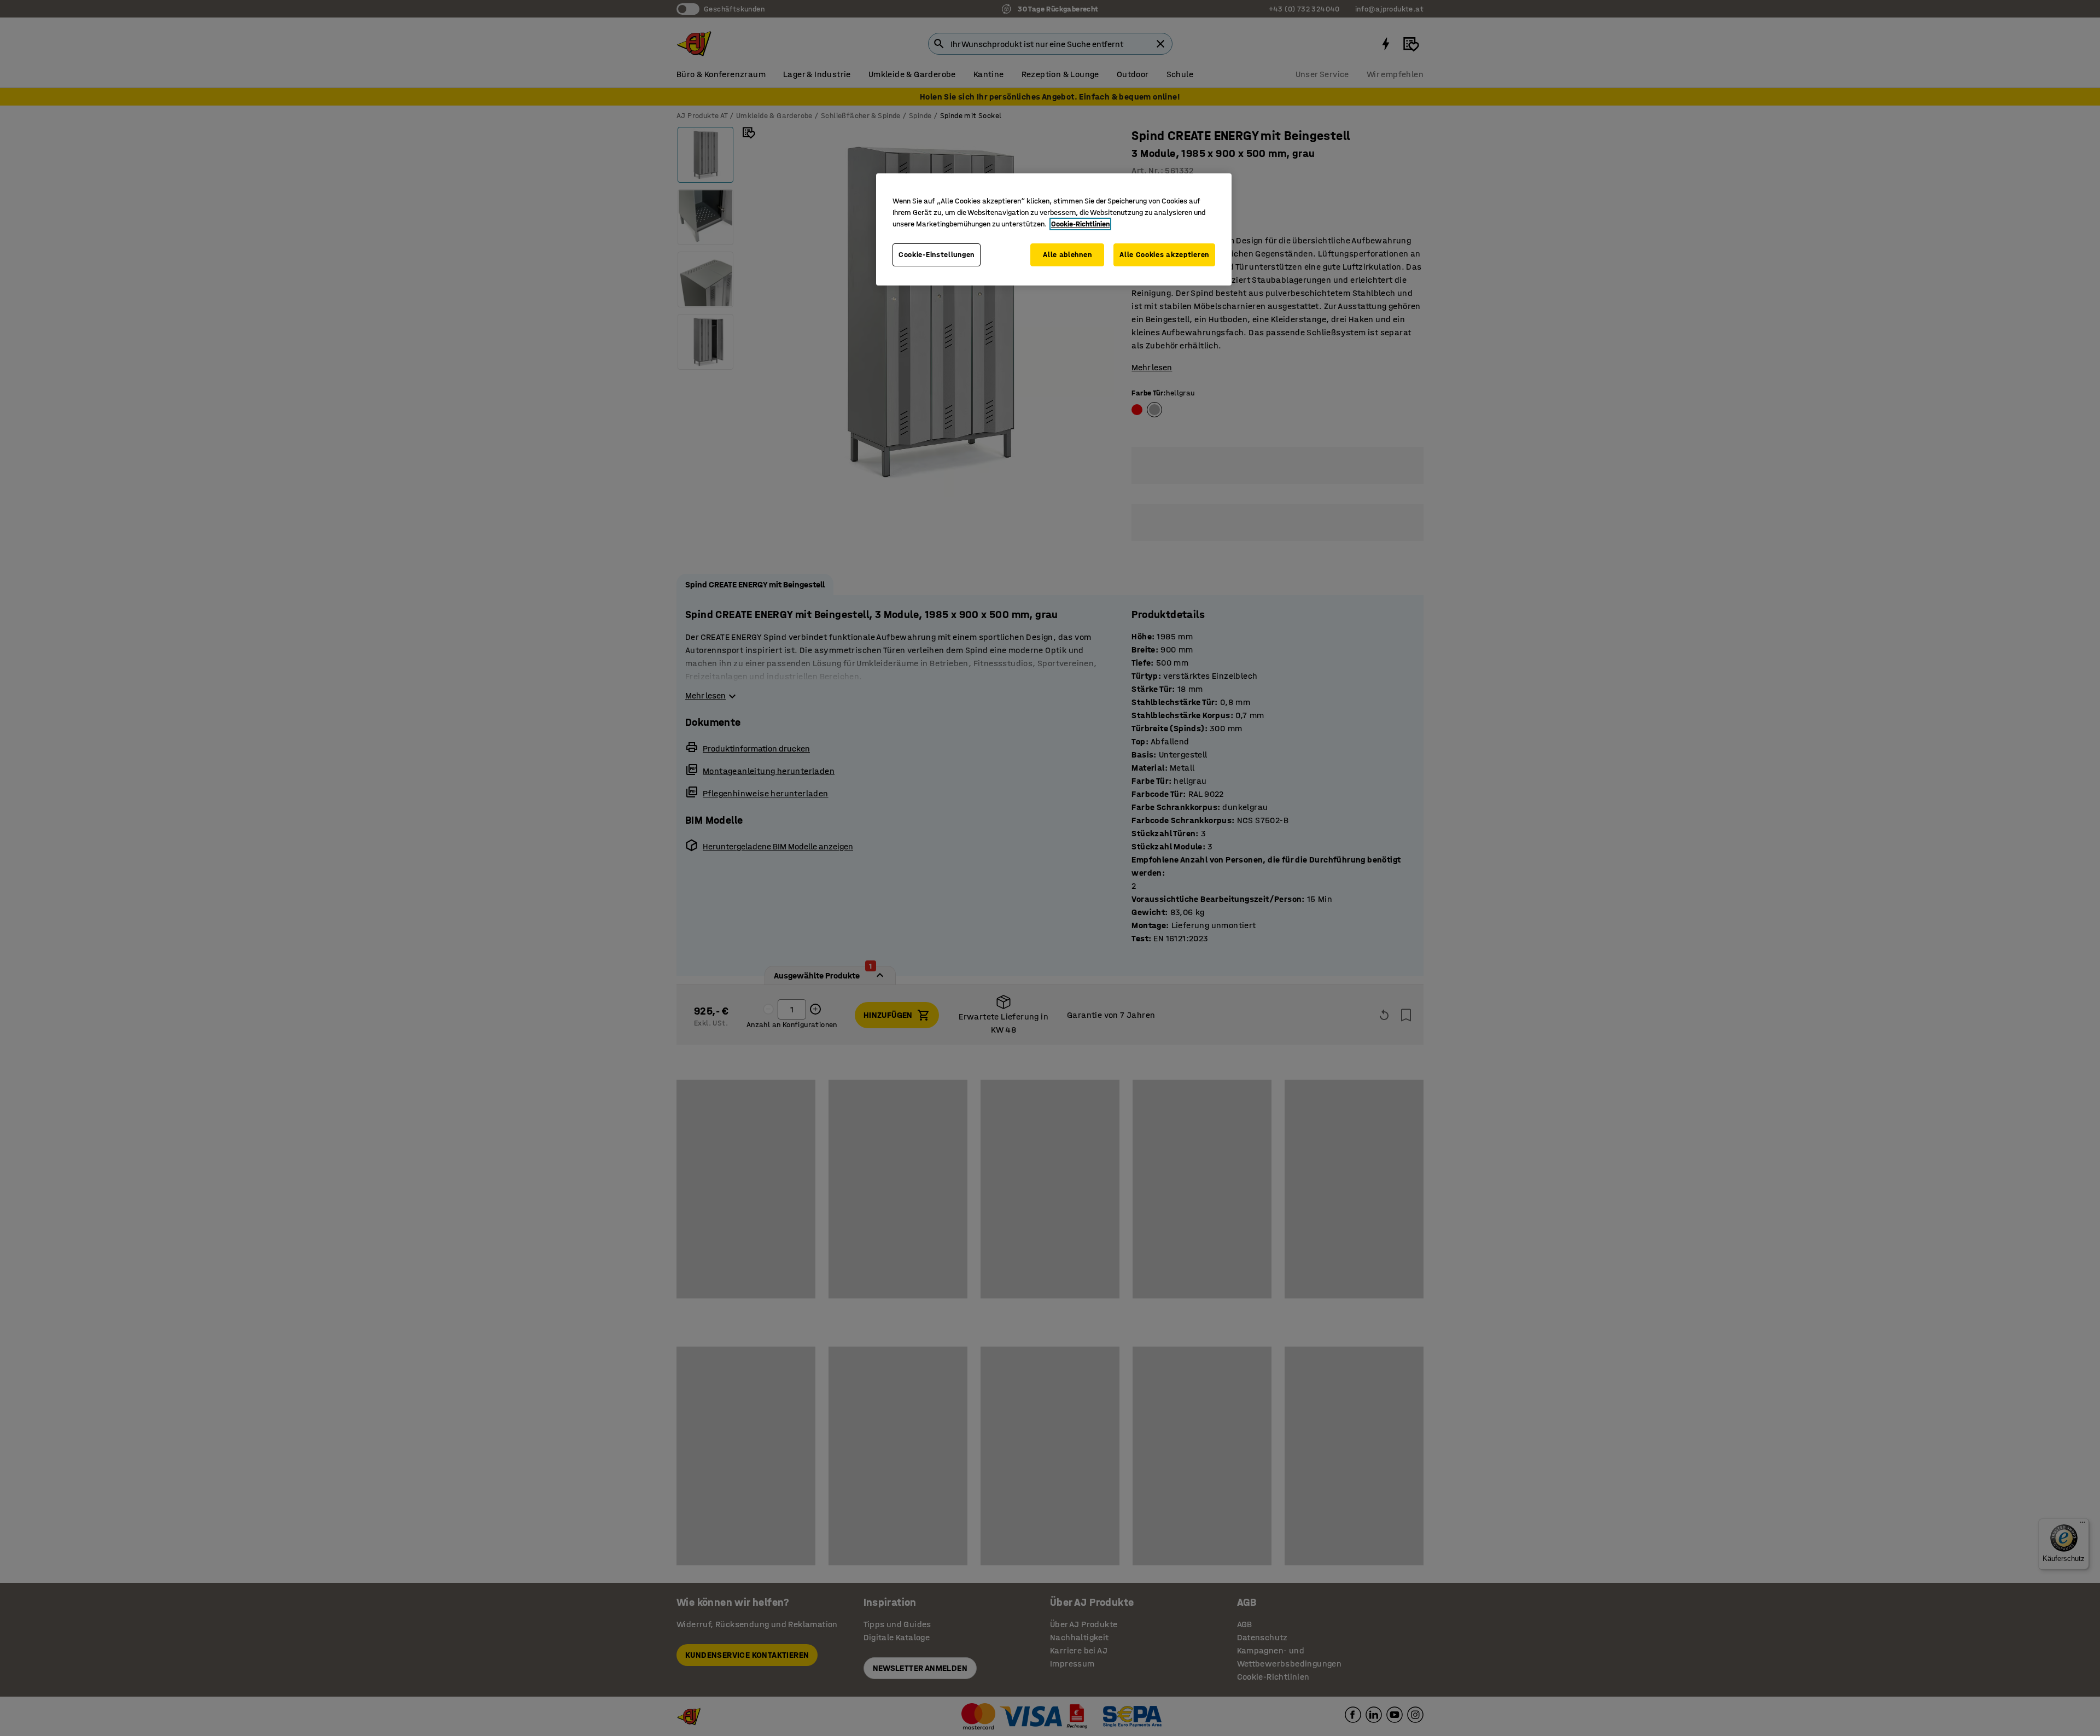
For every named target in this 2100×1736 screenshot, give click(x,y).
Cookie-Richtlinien (1080, 224)
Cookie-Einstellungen (937, 255)
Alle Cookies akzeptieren (1164, 255)
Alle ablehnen (1067, 255)
